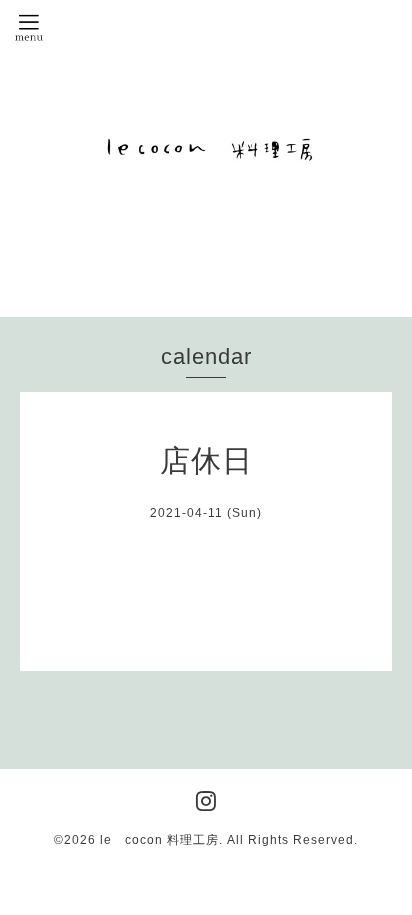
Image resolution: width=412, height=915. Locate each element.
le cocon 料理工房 (159, 840)
